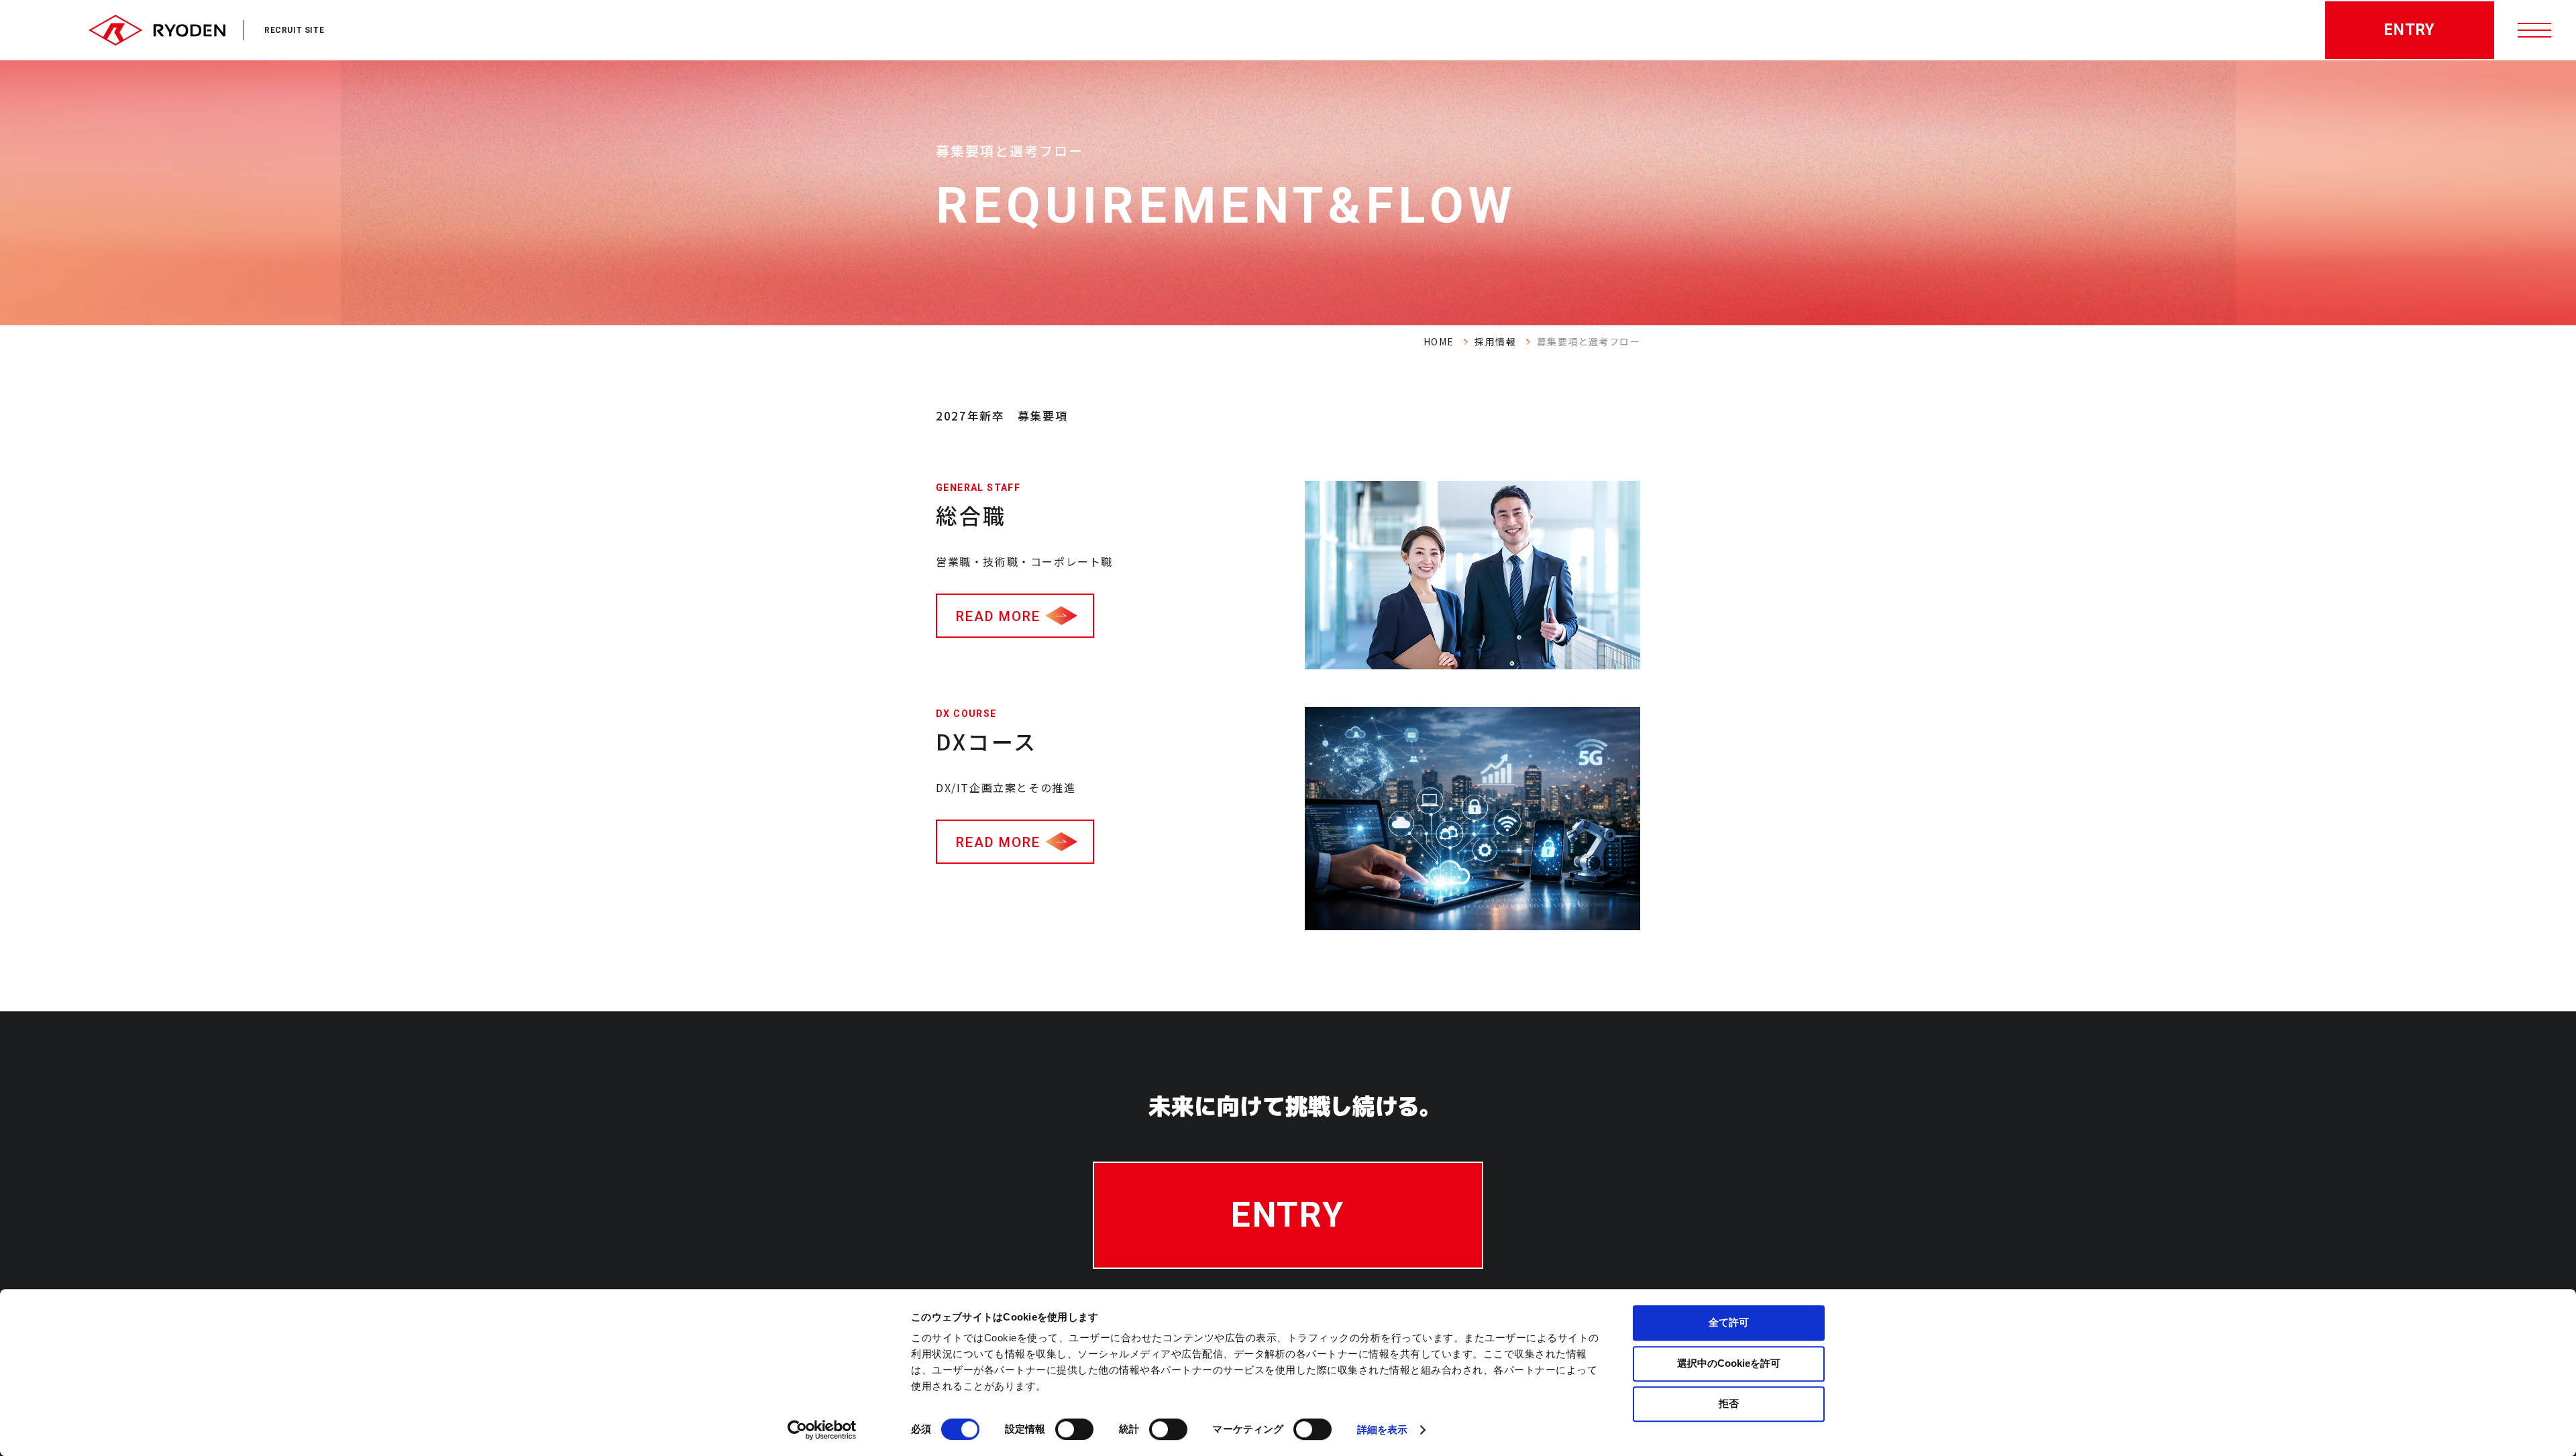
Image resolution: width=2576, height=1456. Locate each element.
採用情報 (1495, 341)
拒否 (1729, 1403)
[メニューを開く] (2536, 30)
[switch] (1074, 1429)
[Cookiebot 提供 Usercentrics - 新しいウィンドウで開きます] (822, 1430)
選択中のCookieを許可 (1729, 1363)
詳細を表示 (1383, 1430)
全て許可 (1729, 1322)
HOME (1439, 341)
